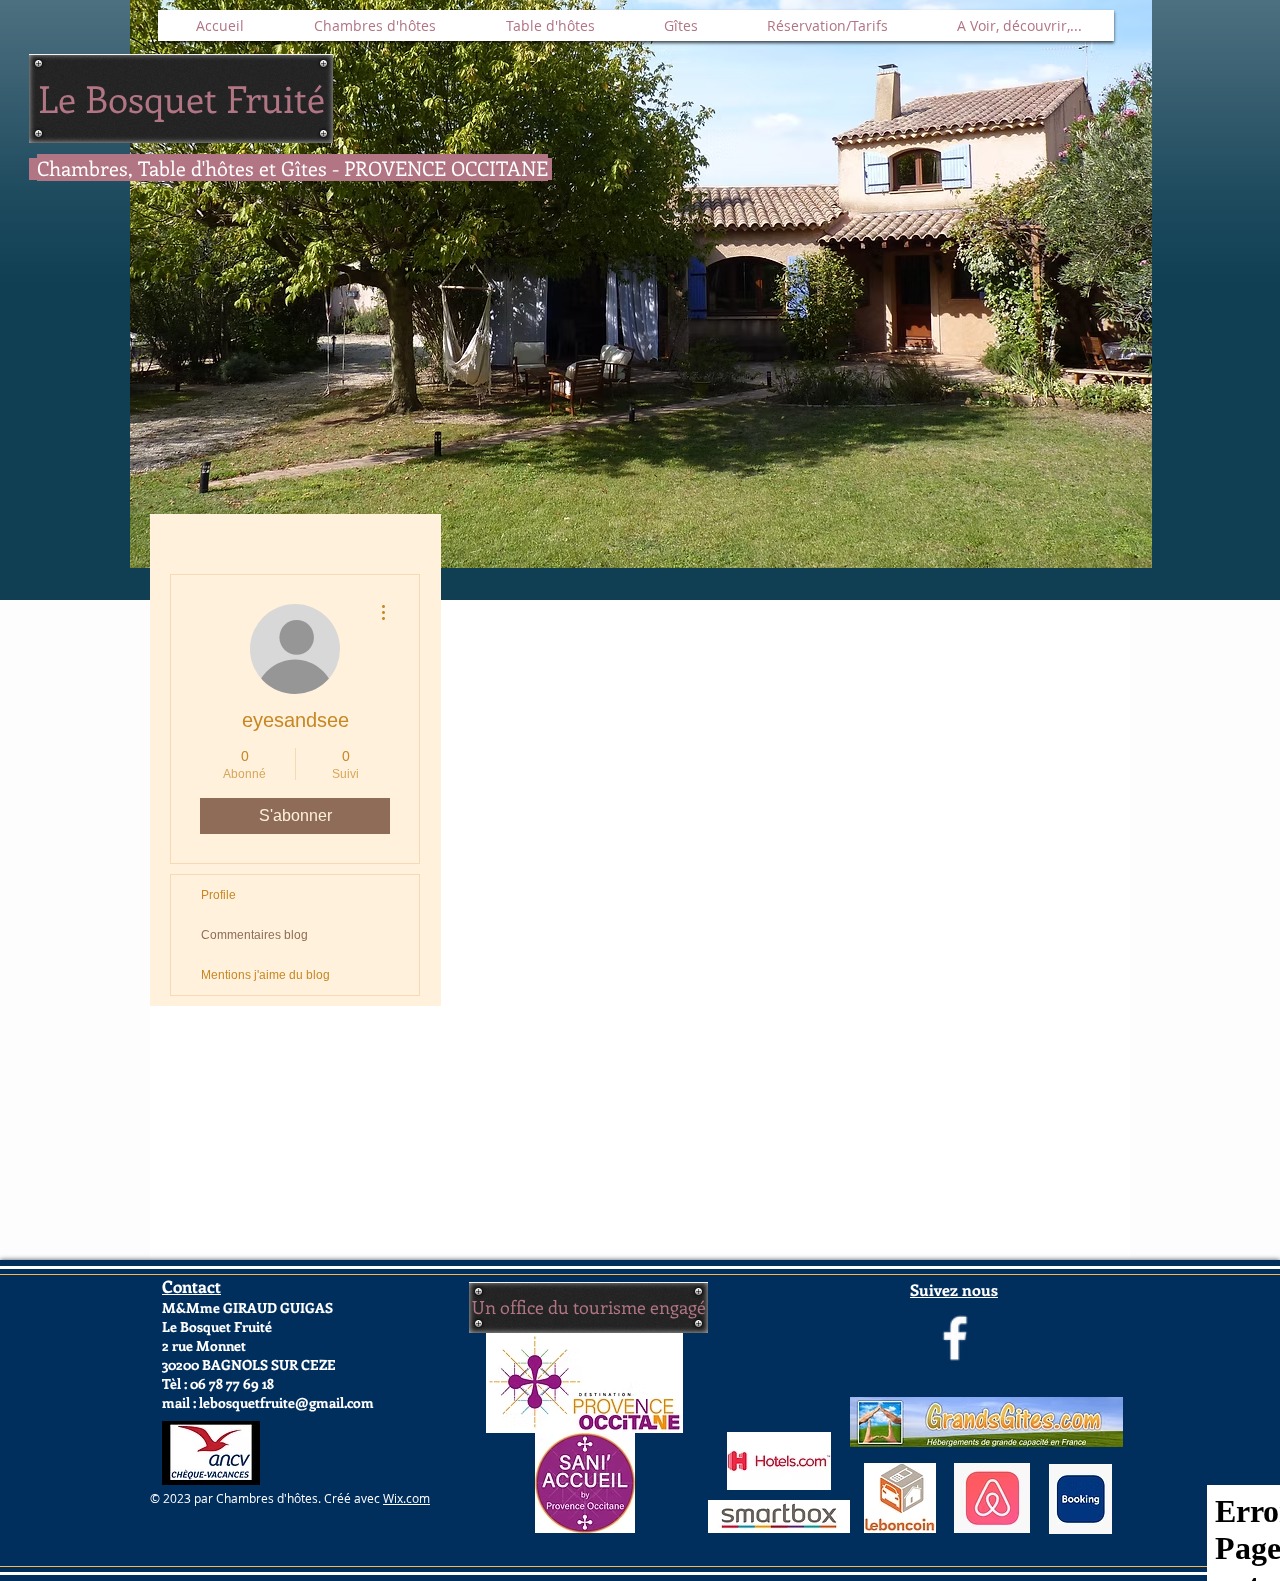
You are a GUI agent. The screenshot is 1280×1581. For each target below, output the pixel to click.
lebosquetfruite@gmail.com (286, 1402)
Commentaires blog (254, 935)
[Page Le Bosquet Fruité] (955, 1338)
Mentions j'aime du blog (265, 975)
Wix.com (406, 1498)
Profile (218, 895)
